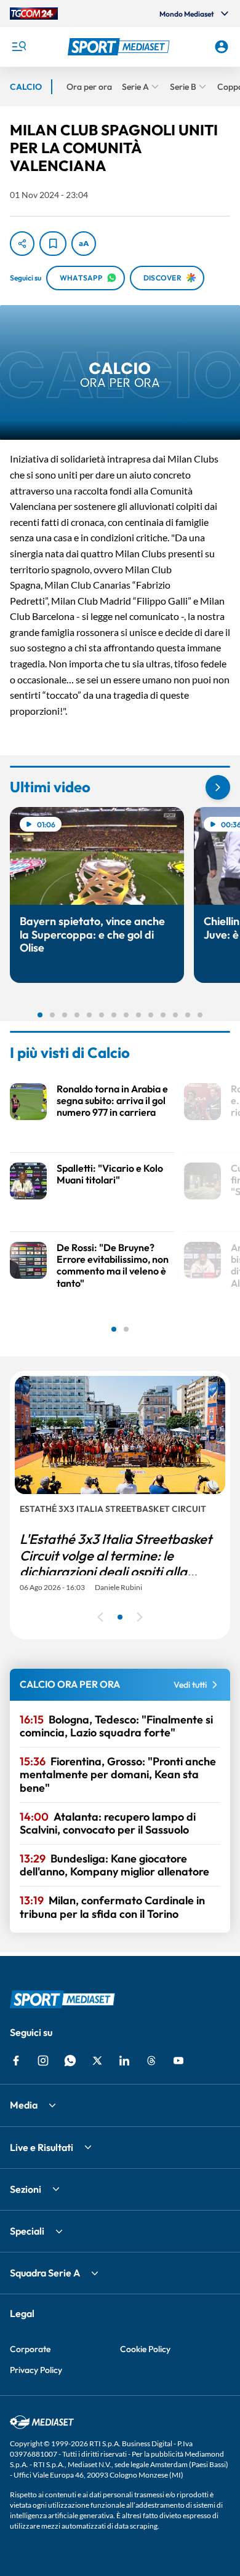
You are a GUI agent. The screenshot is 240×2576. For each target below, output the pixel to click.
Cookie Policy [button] (145, 2349)
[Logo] (120, 47)
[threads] (151, 2061)
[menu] (18, 47)
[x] (97, 2061)
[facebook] (16, 2061)
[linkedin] (124, 2061)
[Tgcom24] (34, 14)
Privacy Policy (36, 2370)
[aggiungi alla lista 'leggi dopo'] (53, 244)
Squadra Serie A (45, 2273)
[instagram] (43, 2061)
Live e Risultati (42, 2147)
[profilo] (222, 47)
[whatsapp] (70, 2061)
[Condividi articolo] (22, 244)
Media (24, 2105)
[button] (120, 47)
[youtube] (178, 2061)
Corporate (30, 2349)
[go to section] (218, 787)
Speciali (27, 2231)
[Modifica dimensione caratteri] (84, 244)
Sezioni (26, 2189)
